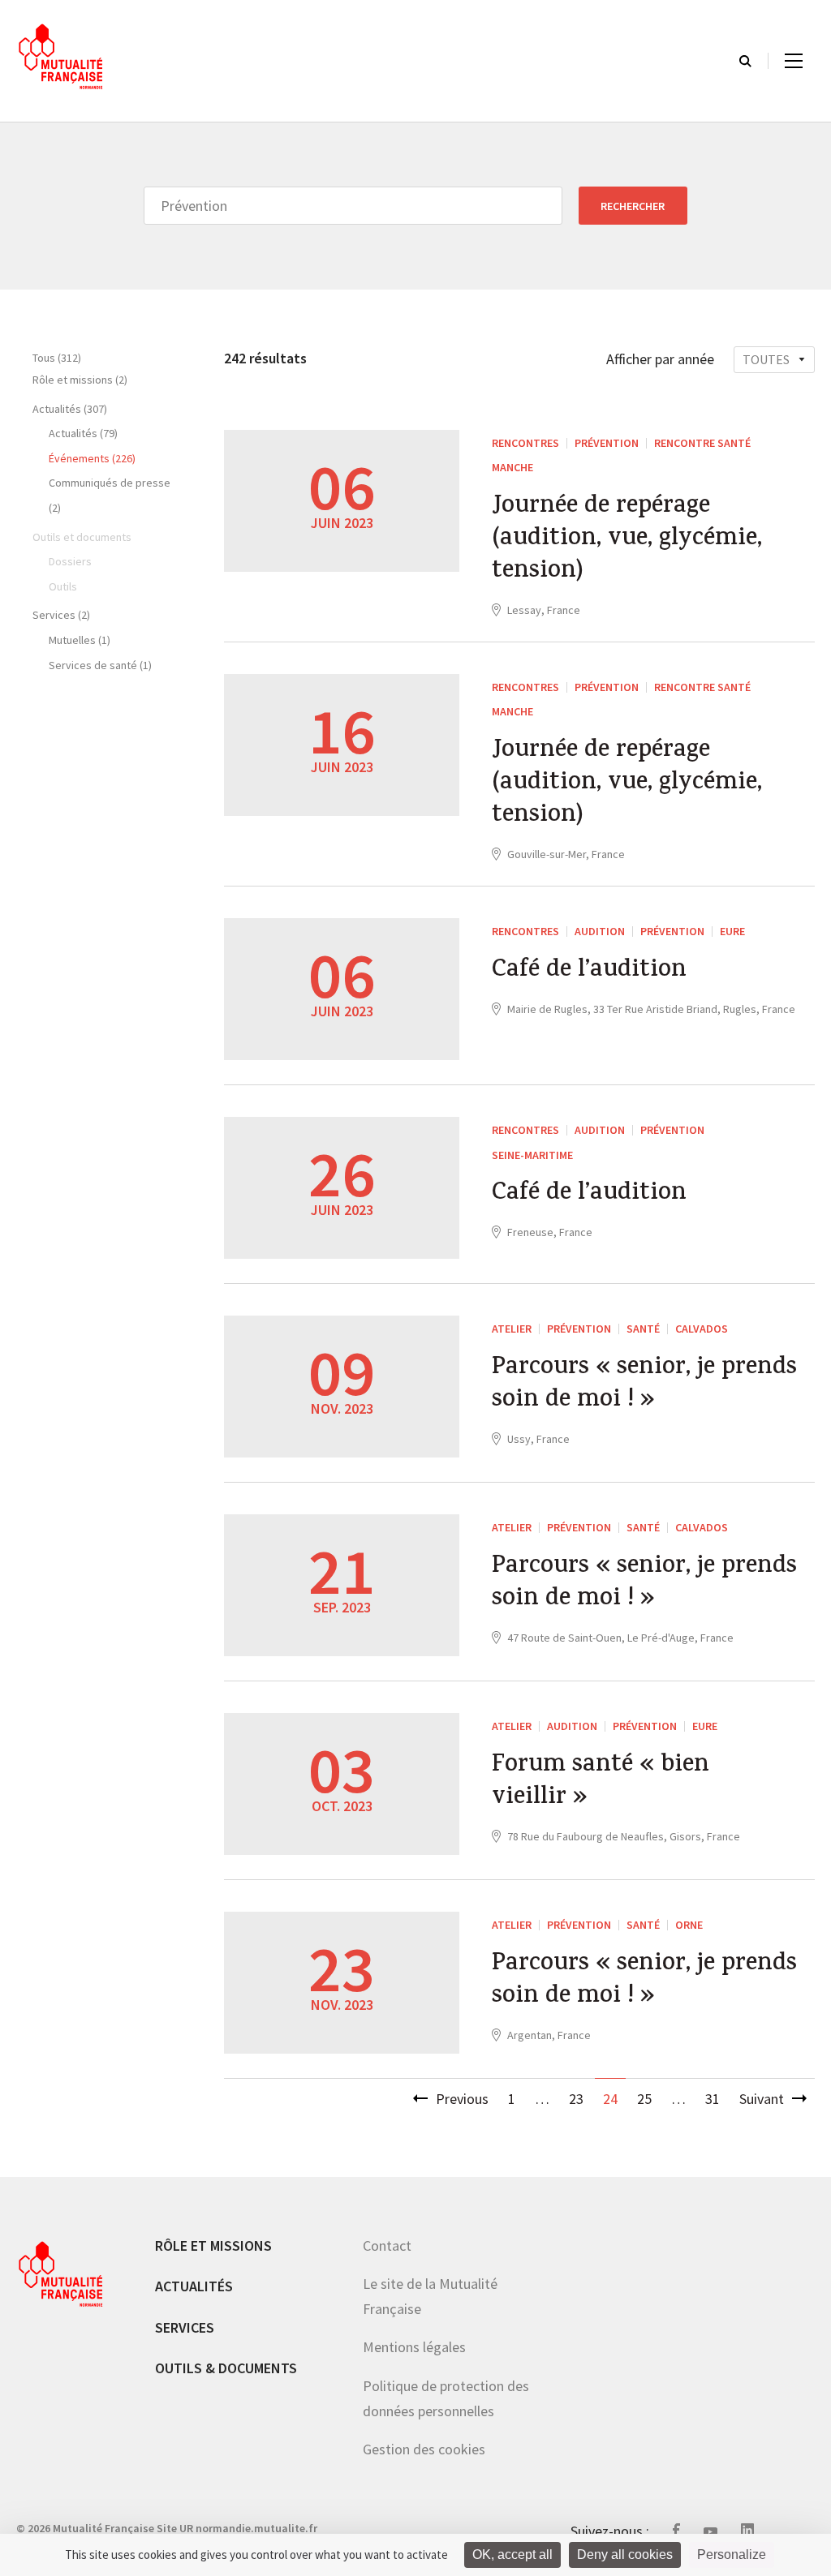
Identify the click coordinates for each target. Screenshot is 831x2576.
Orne (689, 1925)
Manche (512, 467)
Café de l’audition (589, 972)
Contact (387, 2245)
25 (644, 2099)
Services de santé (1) (100, 665)
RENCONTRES (525, 443)
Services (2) (61, 615)
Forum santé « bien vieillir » (601, 1783)
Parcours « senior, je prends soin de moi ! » (644, 1385)
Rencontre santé (702, 443)
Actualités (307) (70, 409)
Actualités (194, 2286)
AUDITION (600, 931)
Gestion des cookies (424, 2449)
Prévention (607, 443)
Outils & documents (226, 2368)
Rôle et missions (213, 2245)
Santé (643, 1329)
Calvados (702, 1329)
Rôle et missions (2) (80, 380)
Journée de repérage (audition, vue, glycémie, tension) (627, 540)
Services (185, 2327)
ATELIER (512, 1329)
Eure (732, 931)
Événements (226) (92, 458)
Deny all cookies (625, 2555)
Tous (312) (57, 358)
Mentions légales (414, 2347)
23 (576, 2099)
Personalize (732, 2555)
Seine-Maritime (532, 1155)
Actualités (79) (83, 433)
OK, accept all (512, 2555)
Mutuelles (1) (80, 640)
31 (713, 2099)
